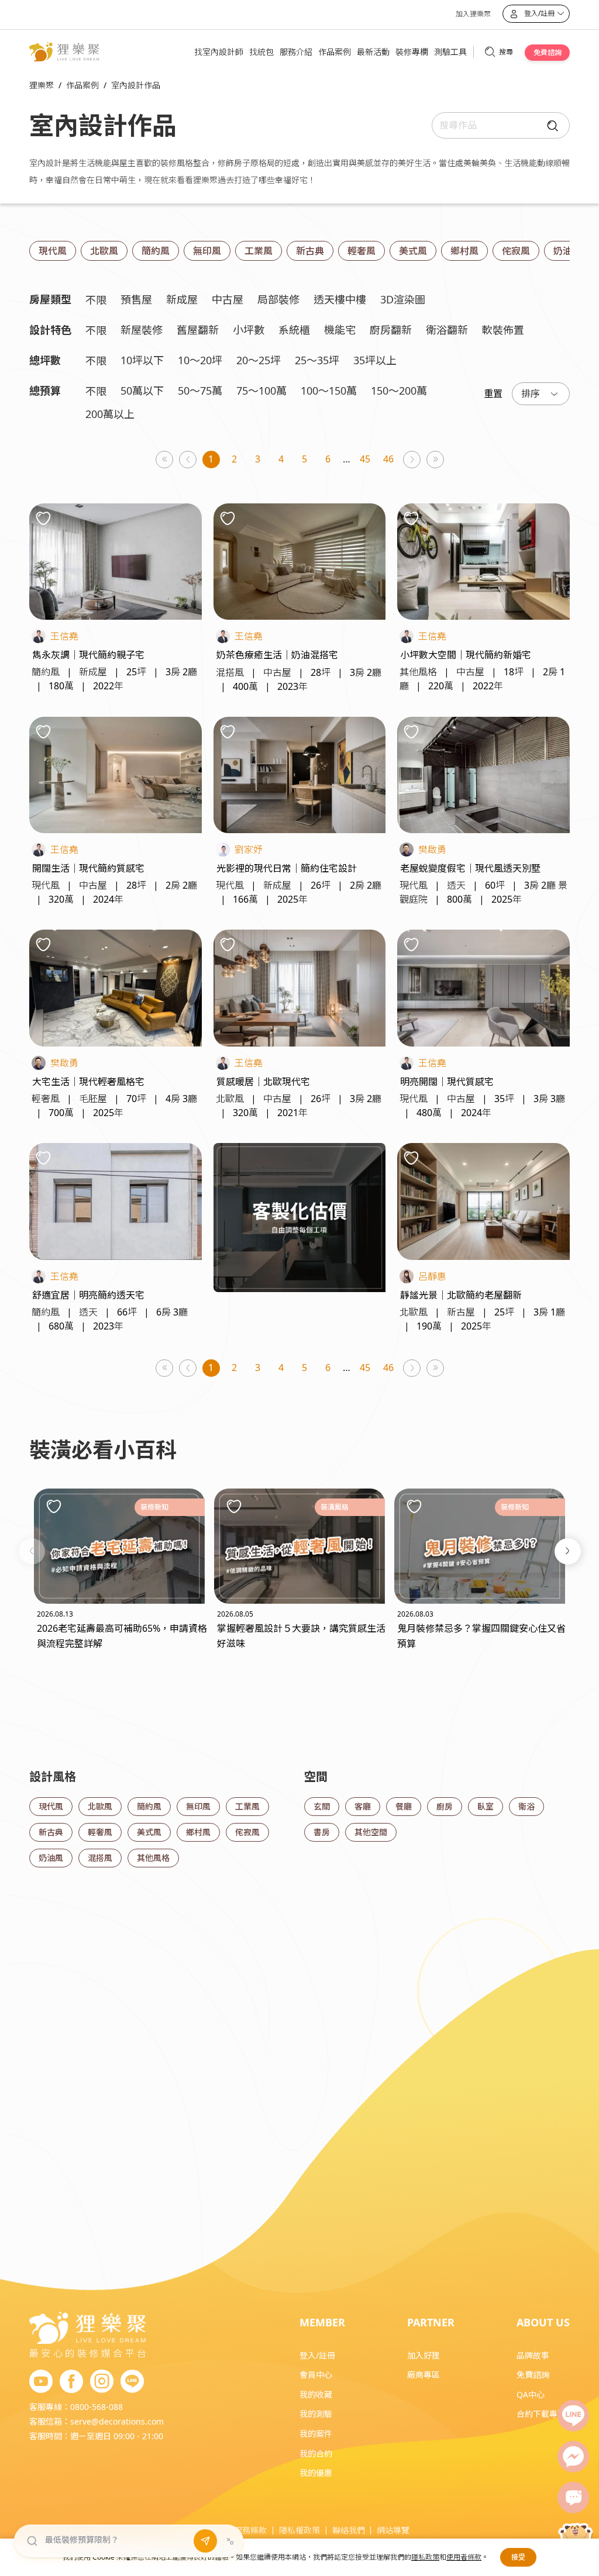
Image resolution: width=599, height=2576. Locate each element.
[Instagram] (102, 2382)
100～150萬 (329, 391)
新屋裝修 (142, 330)
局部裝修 (278, 299)
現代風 (53, 251)
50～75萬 (200, 391)
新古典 (310, 251)
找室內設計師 (219, 52)
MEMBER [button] (322, 2322)
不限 (96, 300)
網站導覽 (393, 2530)
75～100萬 (261, 391)
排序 (531, 393)
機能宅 (340, 330)
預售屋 (136, 299)
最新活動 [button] (373, 52)
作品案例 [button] (335, 52)
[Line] (573, 2416)
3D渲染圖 (403, 299)
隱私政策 (425, 2557)
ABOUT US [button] (543, 2322)
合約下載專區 (541, 2414)
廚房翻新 (391, 330)
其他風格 (153, 1858)
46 (388, 459)
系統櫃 (294, 330)
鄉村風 (464, 251)
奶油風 (567, 251)
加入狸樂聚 (473, 14)
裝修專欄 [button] (412, 52)
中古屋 (228, 299)
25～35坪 (317, 360)
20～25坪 (259, 360)
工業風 (259, 251)
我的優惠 (316, 2473)
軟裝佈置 (503, 330)
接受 (518, 2557)
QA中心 (531, 2394)
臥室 (486, 1806)
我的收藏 (316, 2394)
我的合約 (316, 2454)
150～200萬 (399, 391)
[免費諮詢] (573, 2498)
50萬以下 (142, 391)
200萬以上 (110, 414)
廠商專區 (424, 2375)
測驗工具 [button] (450, 52)
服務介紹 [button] (296, 52)
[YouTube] (41, 2382)
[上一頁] (188, 460)
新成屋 (182, 299)
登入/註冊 (317, 2355)
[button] (32, 1551)
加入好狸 (424, 2355)
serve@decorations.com (117, 2421)
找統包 (261, 52)
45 (365, 459)
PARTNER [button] (431, 2322)
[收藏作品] (43, 518)
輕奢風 (362, 251)
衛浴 (526, 1806)
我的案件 (316, 2434)
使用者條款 (464, 2557)
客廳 (363, 1806)
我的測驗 (316, 2414)
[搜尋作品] (550, 125)
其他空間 (371, 1832)
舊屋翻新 (198, 330)
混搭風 (100, 1858)
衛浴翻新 (447, 330)
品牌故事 (533, 2355)
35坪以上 (375, 360)
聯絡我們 (349, 2530)
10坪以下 (142, 360)
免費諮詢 (548, 52)
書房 (322, 1832)
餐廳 (404, 1806)
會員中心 (316, 2375)
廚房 (445, 1806)
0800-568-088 (97, 2407)
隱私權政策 (299, 2530)
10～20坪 (200, 360)
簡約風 (156, 251)
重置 (493, 393)
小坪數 (249, 330)
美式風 (413, 251)
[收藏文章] (54, 1506)
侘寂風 (516, 251)
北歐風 (104, 251)
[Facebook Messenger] (573, 2457)
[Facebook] (71, 2382)
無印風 (207, 251)
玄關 (322, 1806)
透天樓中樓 (340, 299)
